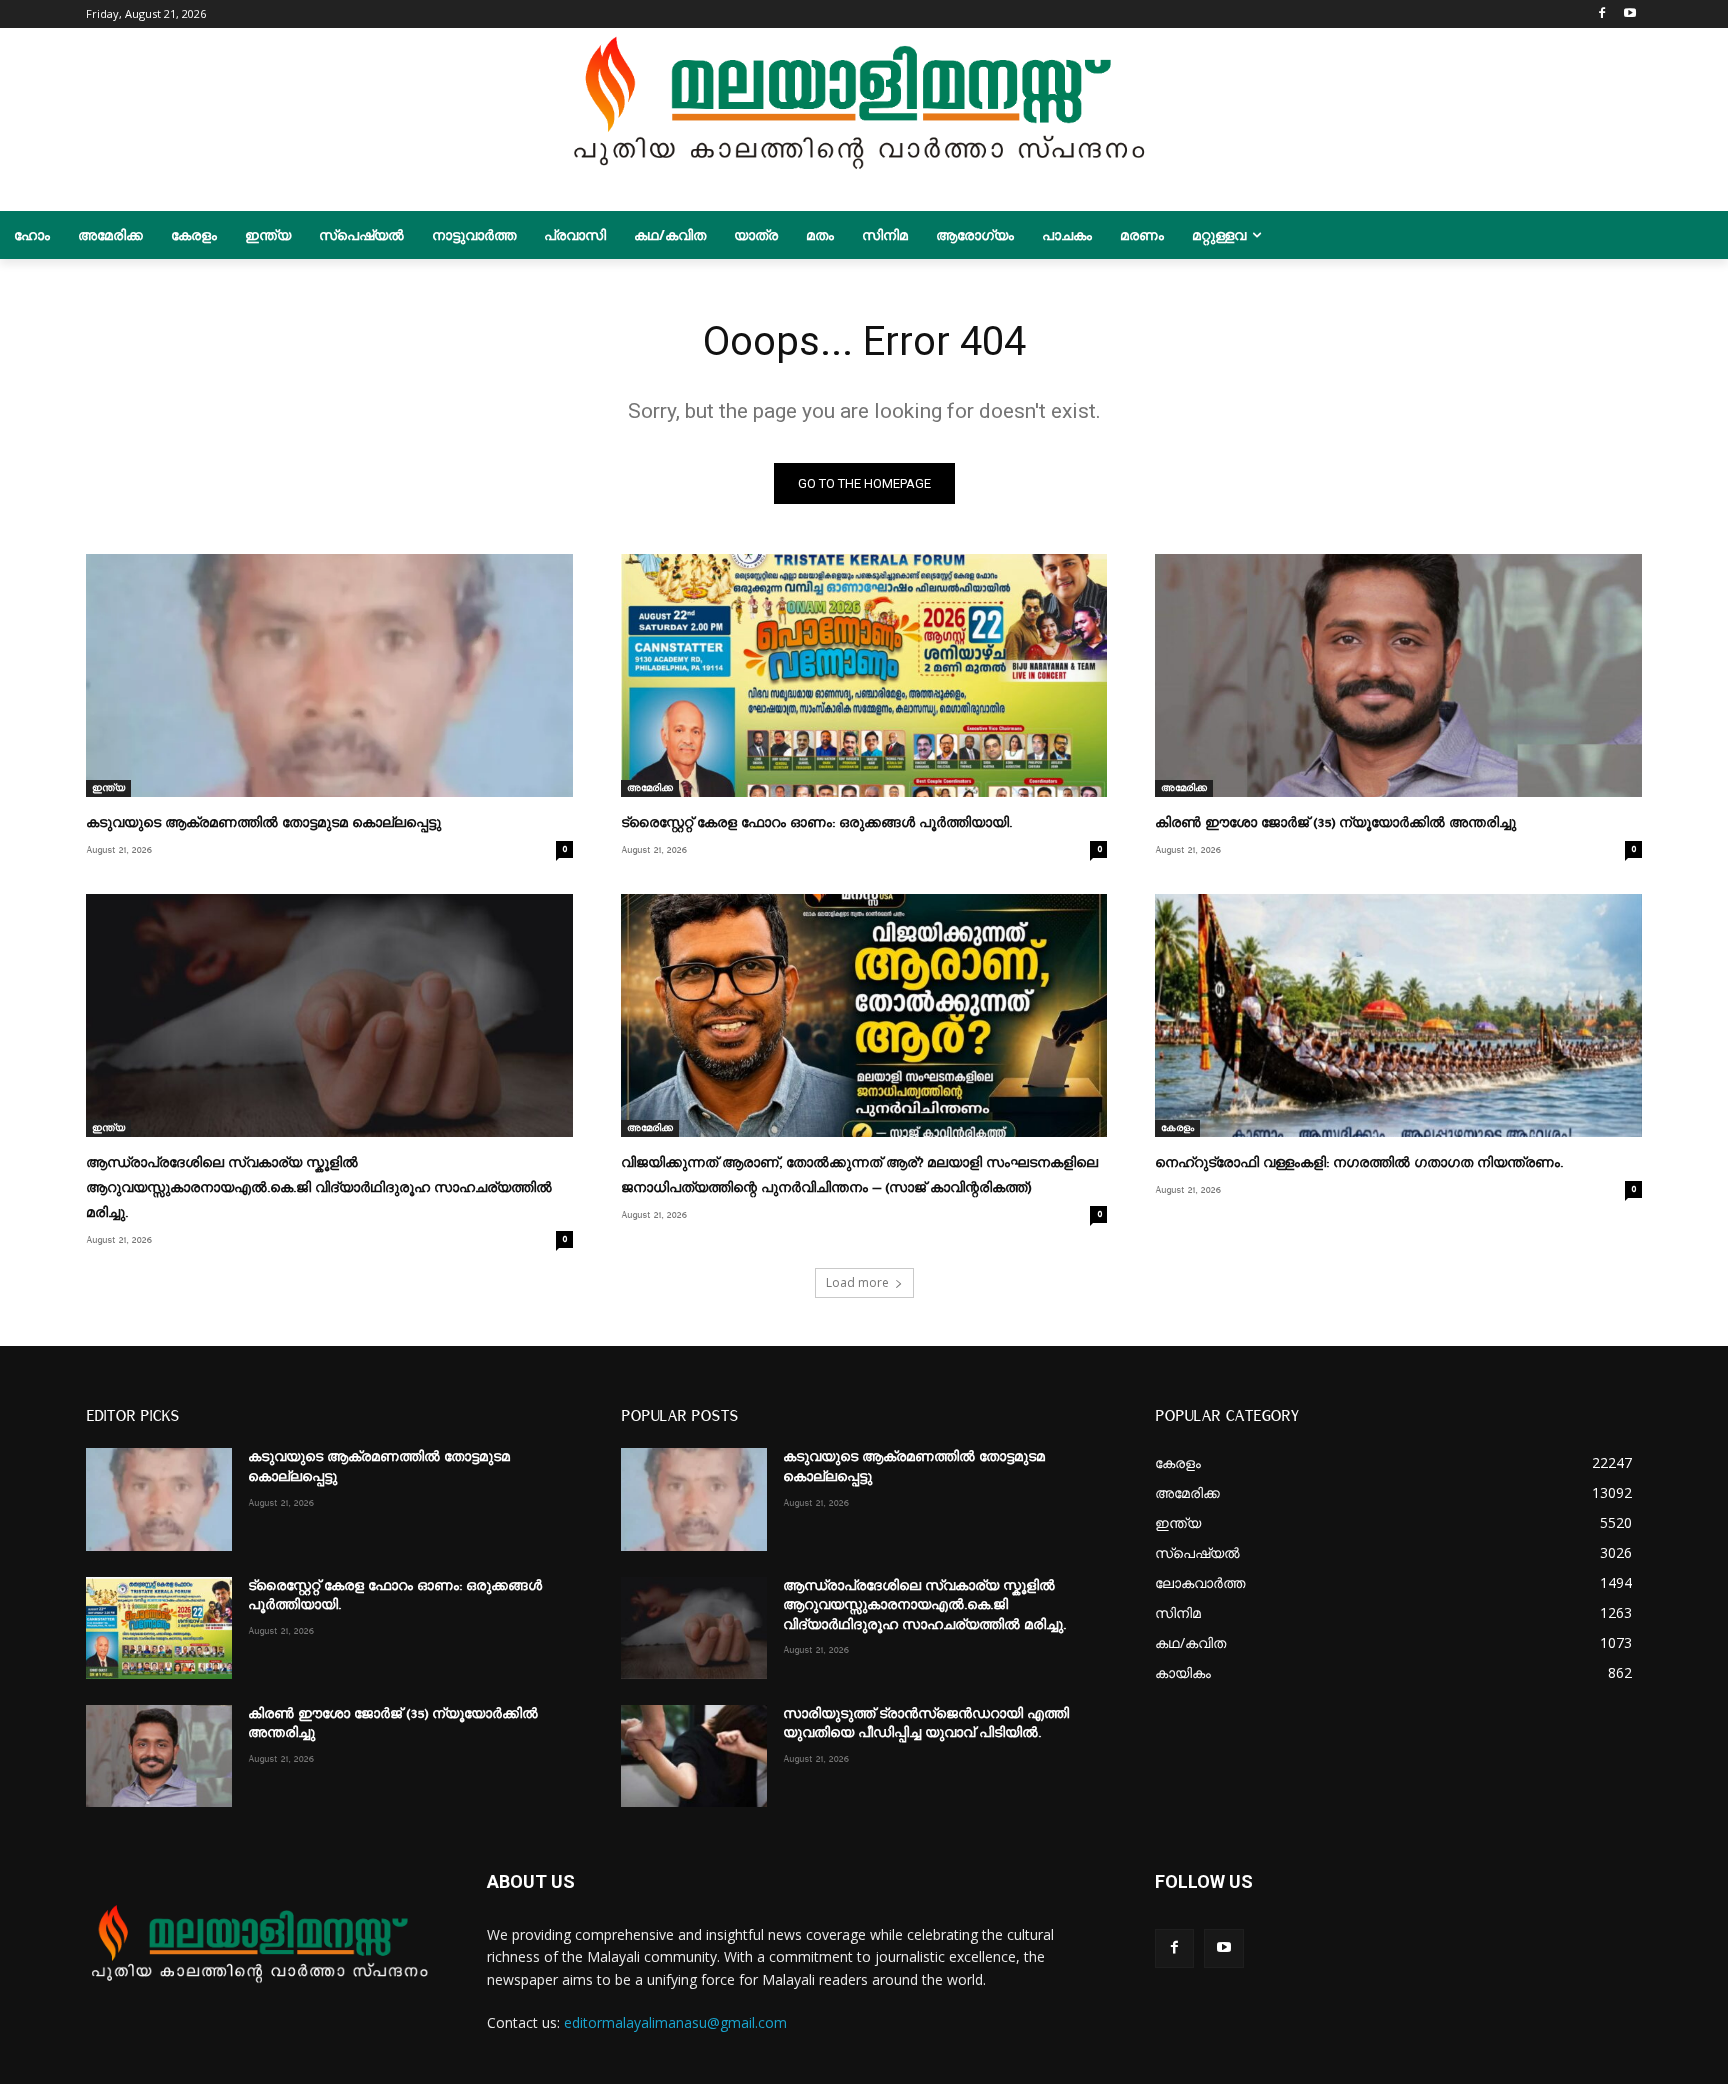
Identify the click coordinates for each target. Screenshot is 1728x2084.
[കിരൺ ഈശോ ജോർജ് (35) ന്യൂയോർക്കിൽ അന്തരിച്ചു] (1398, 675)
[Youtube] (1630, 14)
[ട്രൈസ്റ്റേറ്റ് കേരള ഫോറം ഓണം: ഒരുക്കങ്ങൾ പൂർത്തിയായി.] (864, 675)
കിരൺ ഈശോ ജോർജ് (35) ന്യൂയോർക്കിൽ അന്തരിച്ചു (1335, 823)
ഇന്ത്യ (108, 788)
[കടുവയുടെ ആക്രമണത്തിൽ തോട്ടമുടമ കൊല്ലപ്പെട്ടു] (329, 675)
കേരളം (1177, 1128)
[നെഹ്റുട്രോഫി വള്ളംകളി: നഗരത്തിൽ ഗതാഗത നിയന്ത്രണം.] (1398, 1015)
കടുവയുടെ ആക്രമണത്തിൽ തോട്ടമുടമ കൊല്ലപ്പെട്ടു (263, 823)
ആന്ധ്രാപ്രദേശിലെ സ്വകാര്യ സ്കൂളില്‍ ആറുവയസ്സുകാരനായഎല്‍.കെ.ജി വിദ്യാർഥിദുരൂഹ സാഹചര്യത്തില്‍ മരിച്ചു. (319, 1188)
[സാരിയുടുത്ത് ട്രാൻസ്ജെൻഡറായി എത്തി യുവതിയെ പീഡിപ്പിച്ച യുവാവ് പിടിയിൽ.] (694, 1756)
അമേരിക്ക (650, 788)
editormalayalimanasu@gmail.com (675, 2022)
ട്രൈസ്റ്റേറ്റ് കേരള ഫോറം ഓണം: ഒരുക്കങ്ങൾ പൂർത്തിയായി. (816, 823)
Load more (857, 1282)
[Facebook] (1602, 14)
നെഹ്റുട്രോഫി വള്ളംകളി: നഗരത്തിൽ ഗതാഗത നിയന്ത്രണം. (1359, 1163)
